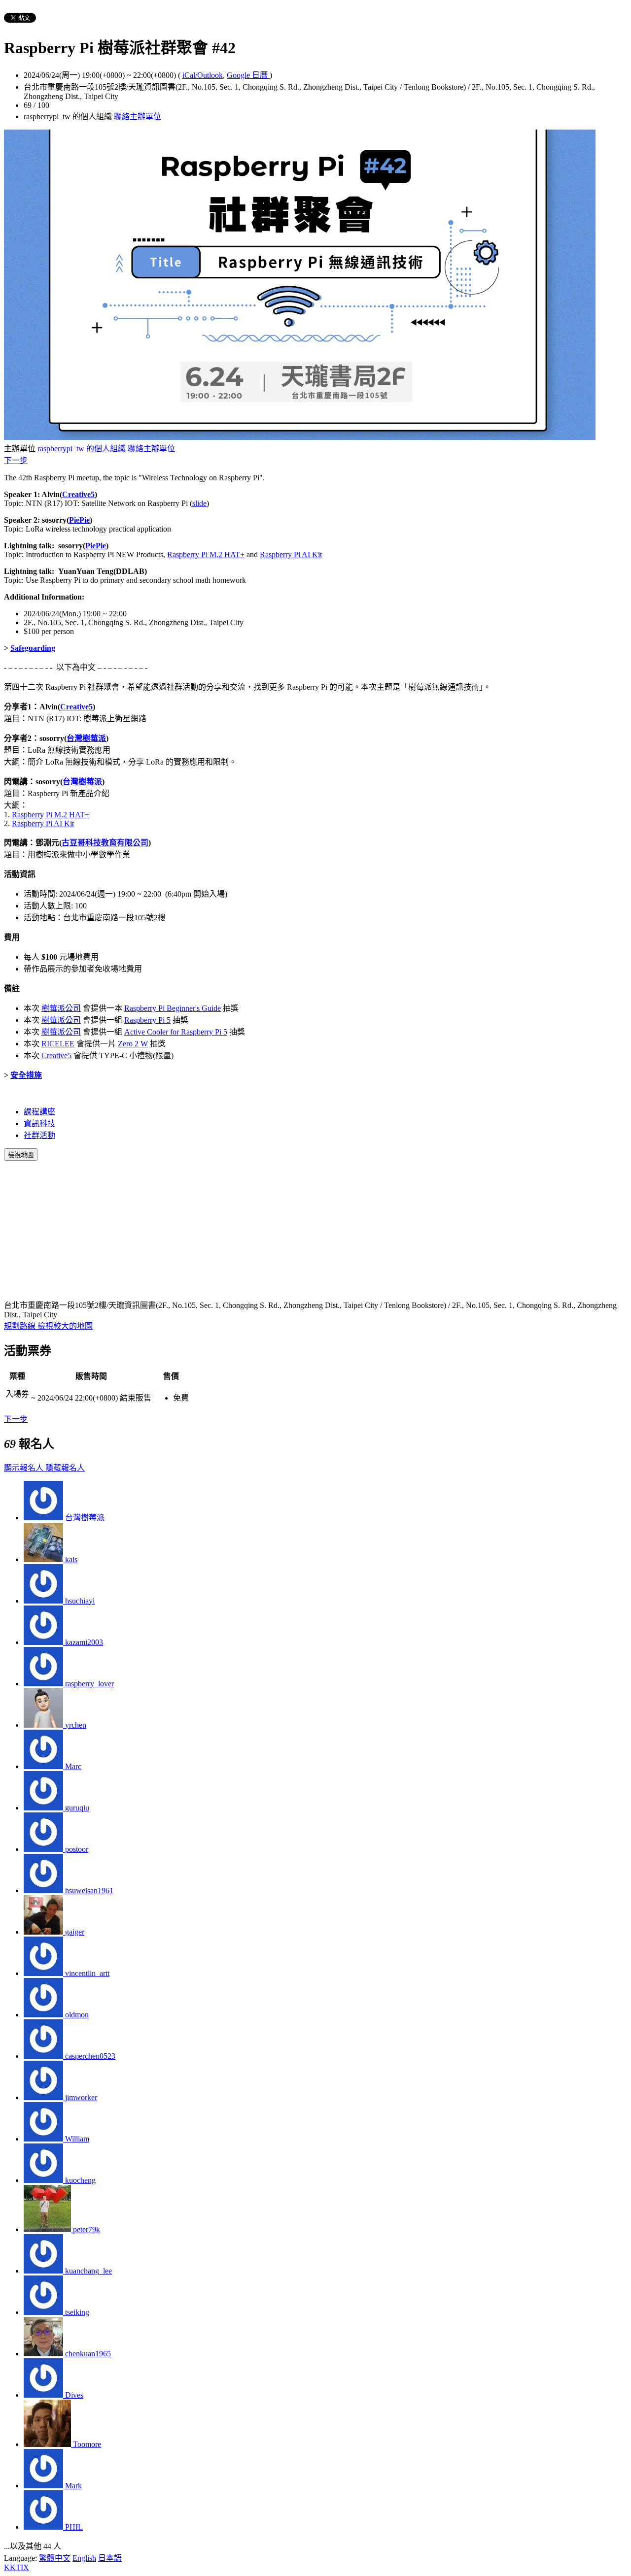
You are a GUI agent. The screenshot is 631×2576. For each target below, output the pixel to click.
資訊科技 (39, 1123)
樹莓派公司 (61, 1008)
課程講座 (39, 1112)
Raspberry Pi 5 (147, 1020)
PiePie (79, 520)
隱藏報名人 (65, 1468)
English (84, 2558)
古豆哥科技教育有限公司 (105, 843)
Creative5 (78, 494)
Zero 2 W (133, 1044)
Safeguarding (33, 648)
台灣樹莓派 (86, 738)
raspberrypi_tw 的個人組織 (82, 449)
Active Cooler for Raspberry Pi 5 (176, 1032)
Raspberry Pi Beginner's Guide (173, 1008)
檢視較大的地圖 (65, 1326)
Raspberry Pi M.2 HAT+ (206, 554)
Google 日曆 (248, 75)
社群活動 (39, 1135)
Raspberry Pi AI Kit (291, 554)
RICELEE (58, 1044)
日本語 (110, 2558)
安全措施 (26, 1075)
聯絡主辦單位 (138, 117)
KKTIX (17, 2567)
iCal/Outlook (203, 75)
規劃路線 (21, 1326)
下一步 (16, 460)
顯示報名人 (25, 1468)
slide (199, 503)
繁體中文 (55, 2558)
